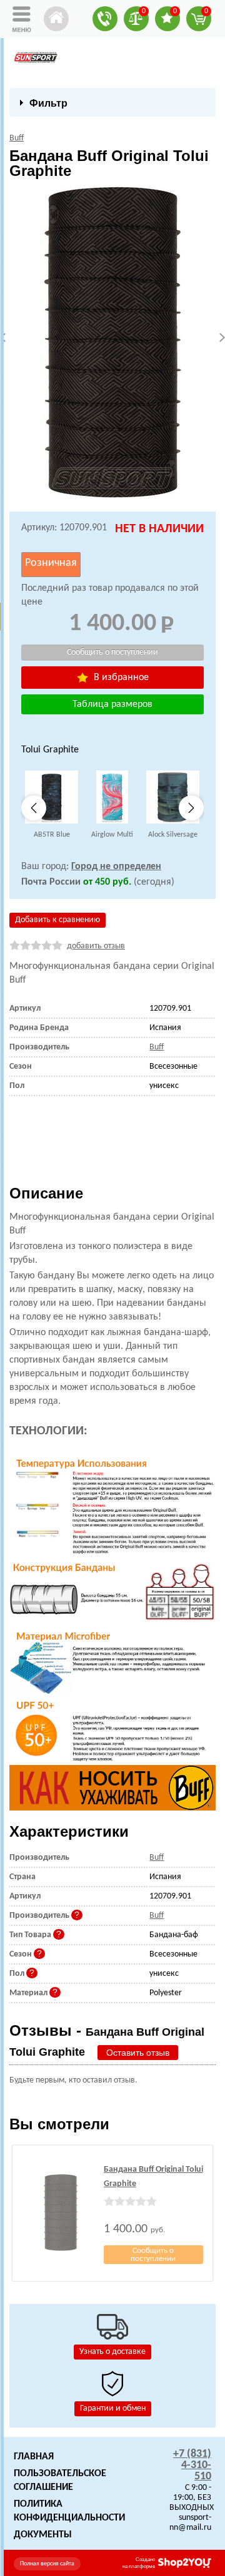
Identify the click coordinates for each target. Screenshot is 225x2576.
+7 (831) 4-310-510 (192, 2465)
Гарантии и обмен (113, 2408)
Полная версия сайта (47, 2564)
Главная (34, 2457)
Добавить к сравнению (57, 920)
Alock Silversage (173, 835)
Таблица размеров (112, 704)
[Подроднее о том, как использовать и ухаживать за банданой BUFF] (112, 1788)
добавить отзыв (96, 946)
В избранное (120, 678)
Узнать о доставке (112, 2352)
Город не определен (116, 867)
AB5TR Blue (52, 835)
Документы (43, 2535)
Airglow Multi (112, 835)
